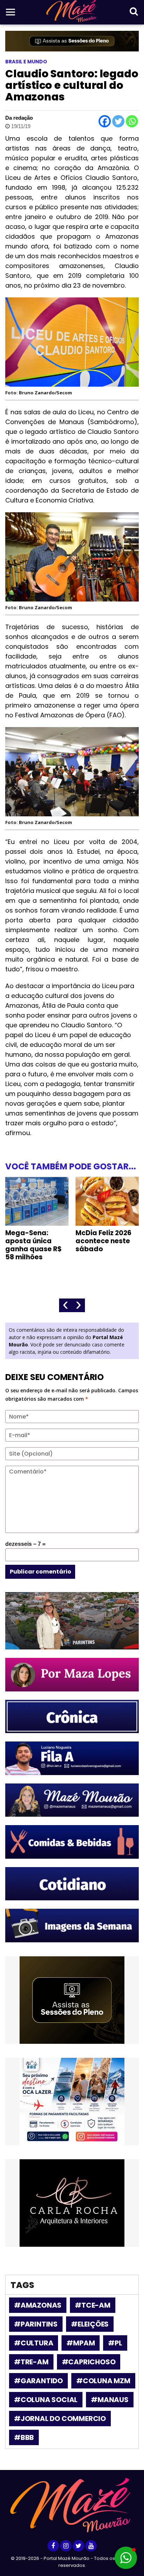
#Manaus (110, 2400)
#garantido (38, 2381)
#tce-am (93, 2305)
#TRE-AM (31, 2362)
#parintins (36, 2324)
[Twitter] (118, 121)
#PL (115, 2343)
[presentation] (66, 1305)
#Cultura (34, 2343)
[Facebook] (105, 121)
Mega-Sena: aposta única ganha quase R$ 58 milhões (34, 1245)
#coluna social (46, 2400)
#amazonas (38, 2305)
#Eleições (90, 2324)
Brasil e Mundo (26, 62)
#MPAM (81, 2343)
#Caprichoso (89, 2362)
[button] (126, 2558)
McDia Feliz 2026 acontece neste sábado (103, 1241)
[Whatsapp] (132, 121)
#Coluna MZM (103, 2381)
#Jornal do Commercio (60, 2419)
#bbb (24, 2437)
